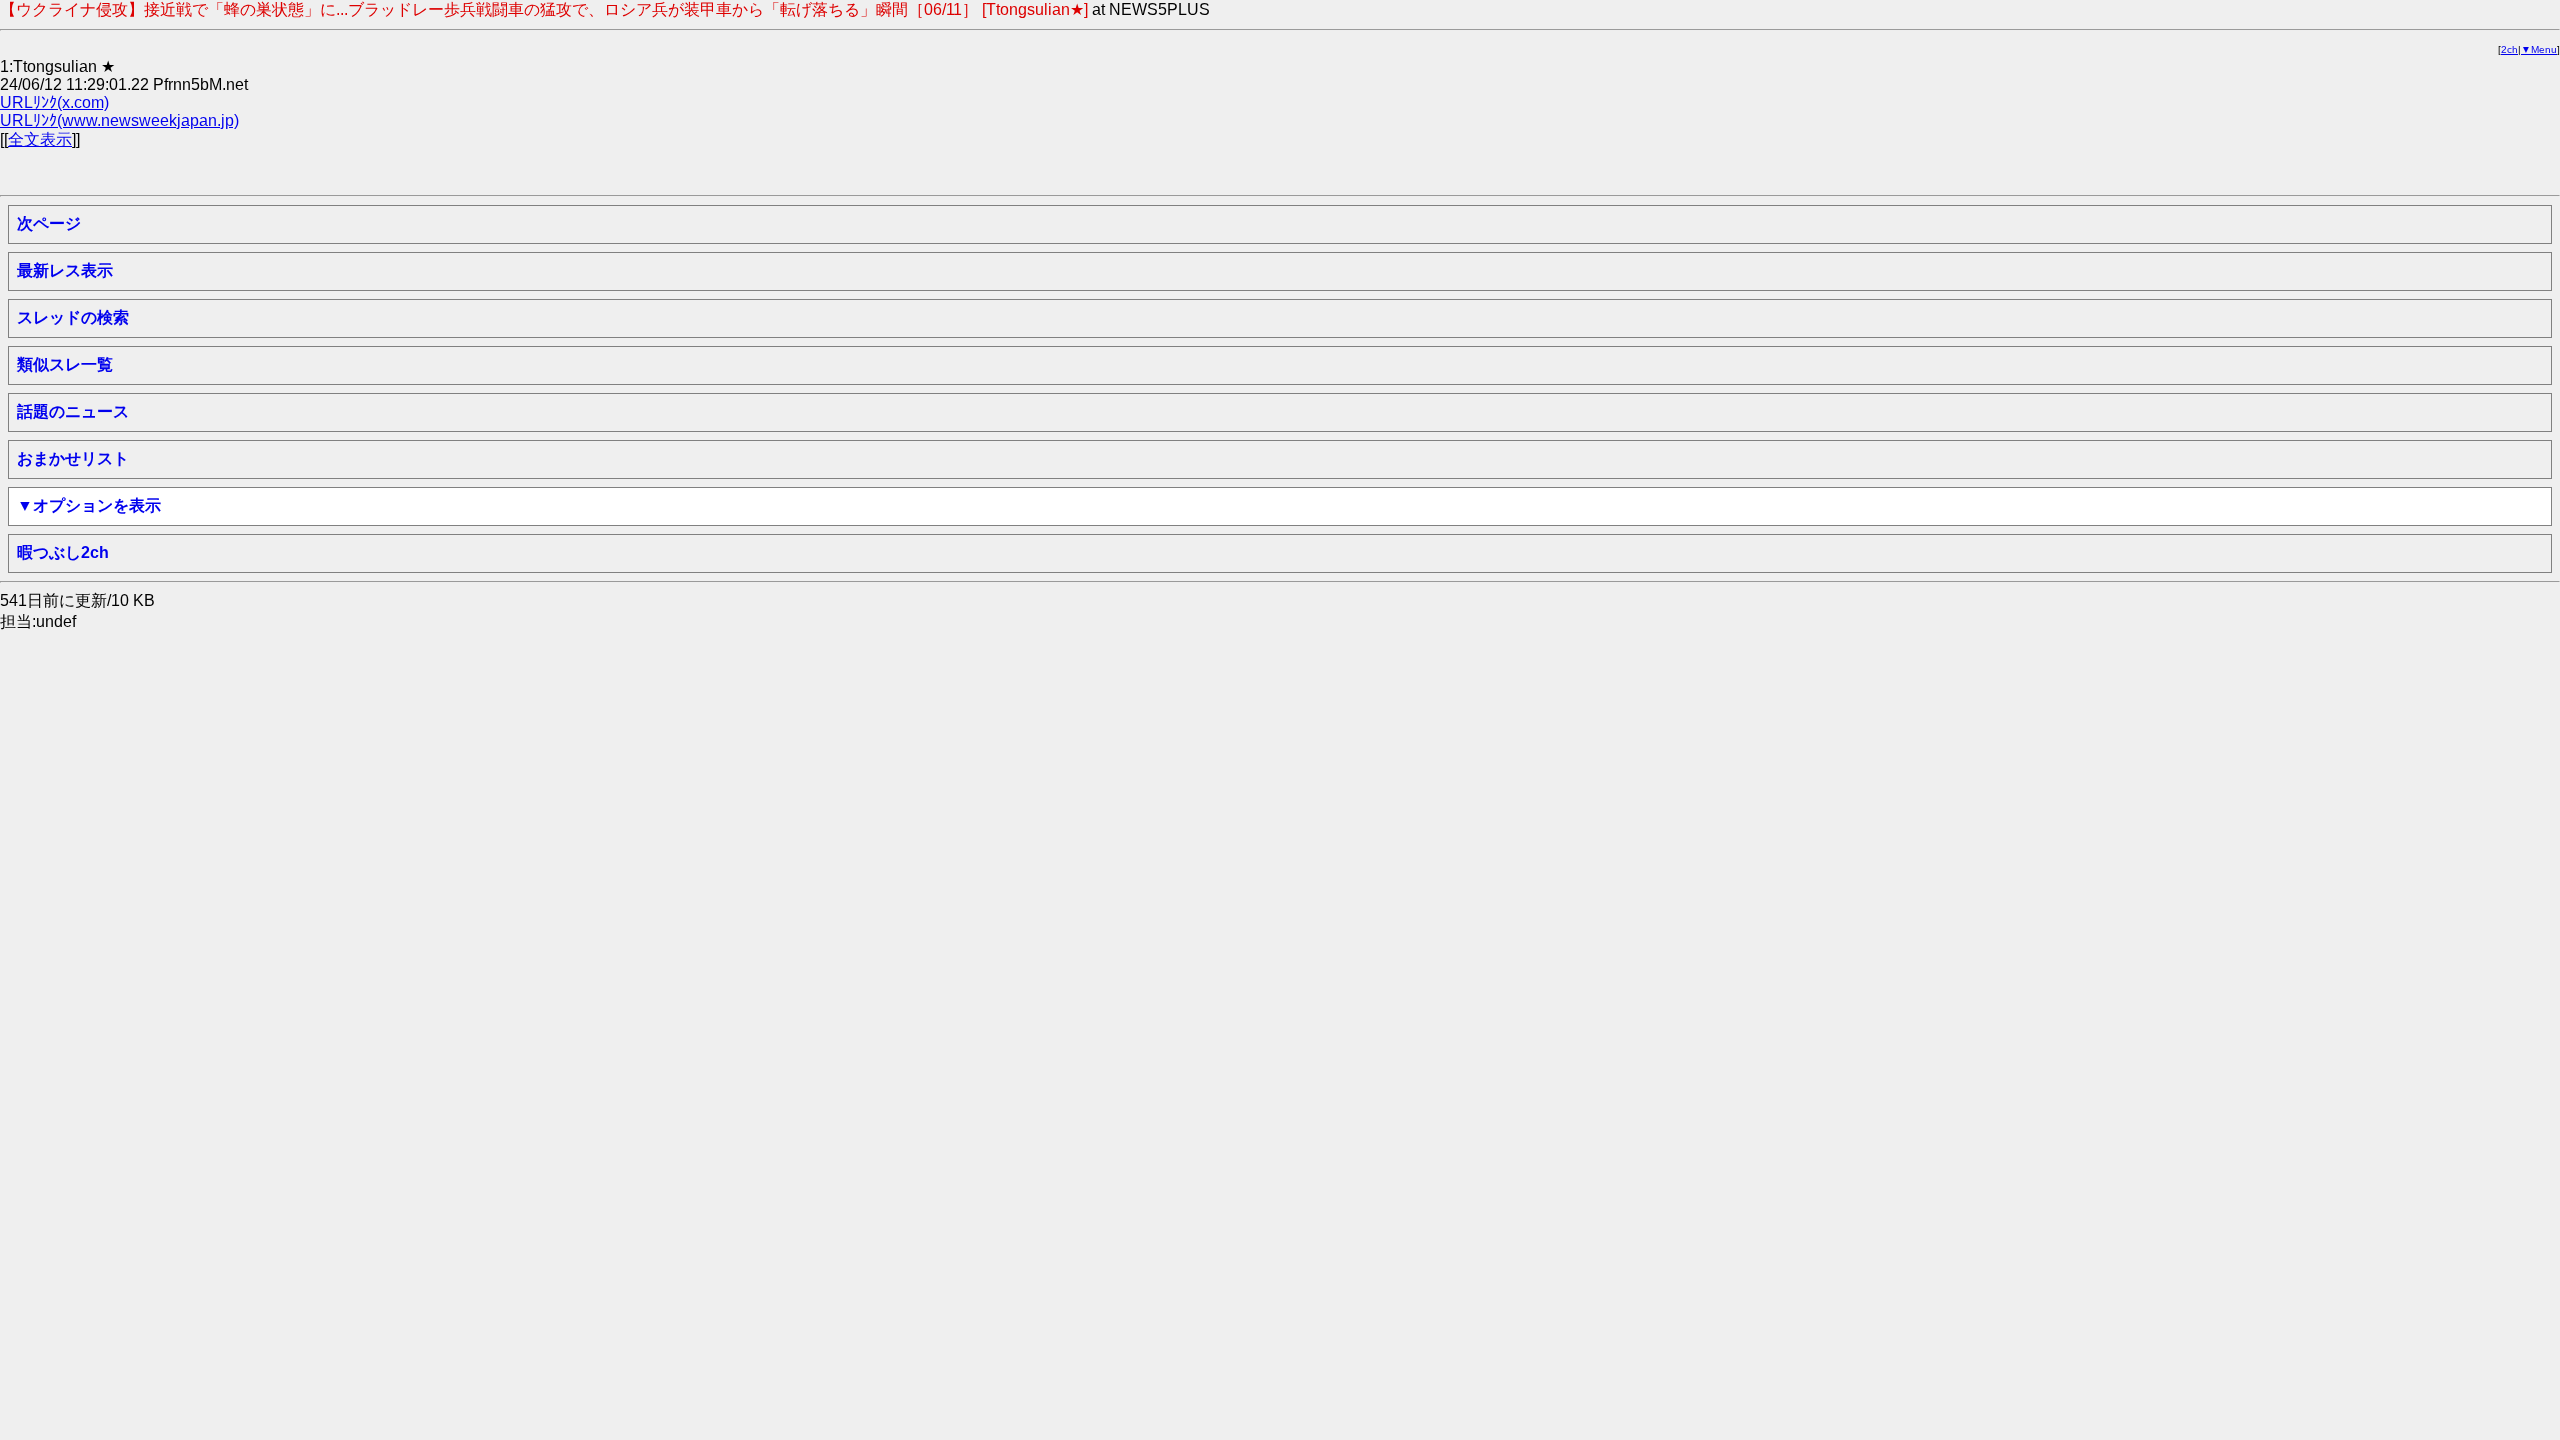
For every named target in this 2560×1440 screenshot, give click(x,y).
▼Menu (2539, 49)
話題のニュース (73, 411)
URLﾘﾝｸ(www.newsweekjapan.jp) (119, 120)
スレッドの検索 (73, 317)
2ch (2509, 49)
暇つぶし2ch (63, 552)
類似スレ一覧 (65, 364)
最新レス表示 (65, 270)
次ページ (49, 223)
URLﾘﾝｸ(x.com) (54, 102)
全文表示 (40, 139)
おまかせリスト (73, 458)
